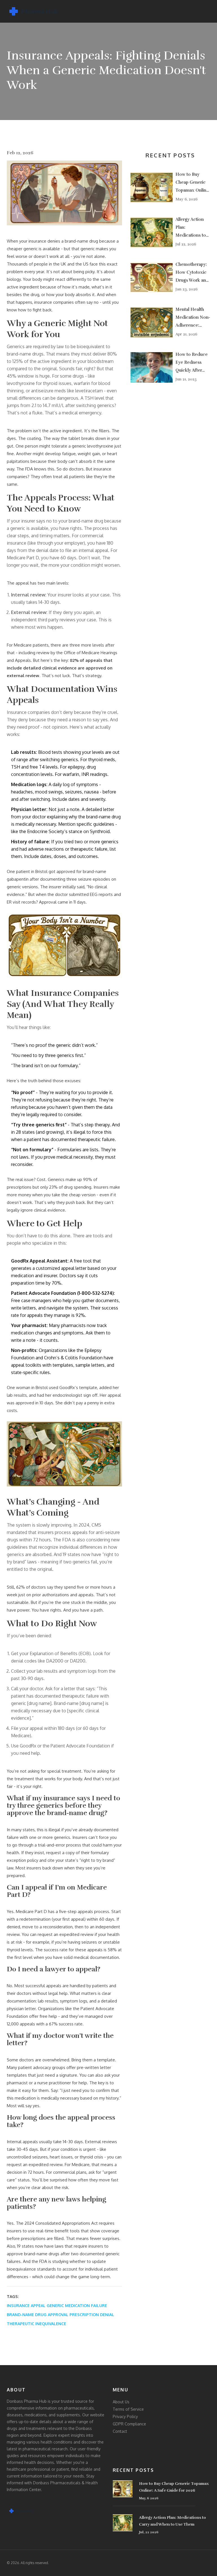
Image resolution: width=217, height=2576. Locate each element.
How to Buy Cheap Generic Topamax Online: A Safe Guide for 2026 (193, 183)
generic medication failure (77, 2306)
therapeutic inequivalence (36, 2324)
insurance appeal (26, 2306)
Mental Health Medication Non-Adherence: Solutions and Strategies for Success (193, 318)
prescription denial (92, 2315)
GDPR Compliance (129, 2424)
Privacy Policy (125, 2416)
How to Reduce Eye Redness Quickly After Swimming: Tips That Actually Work (192, 363)
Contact (120, 2431)
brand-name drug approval (38, 2315)
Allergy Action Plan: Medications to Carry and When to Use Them (192, 228)
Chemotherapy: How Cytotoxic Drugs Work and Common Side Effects (192, 273)
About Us (121, 2402)
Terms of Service (128, 2409)
